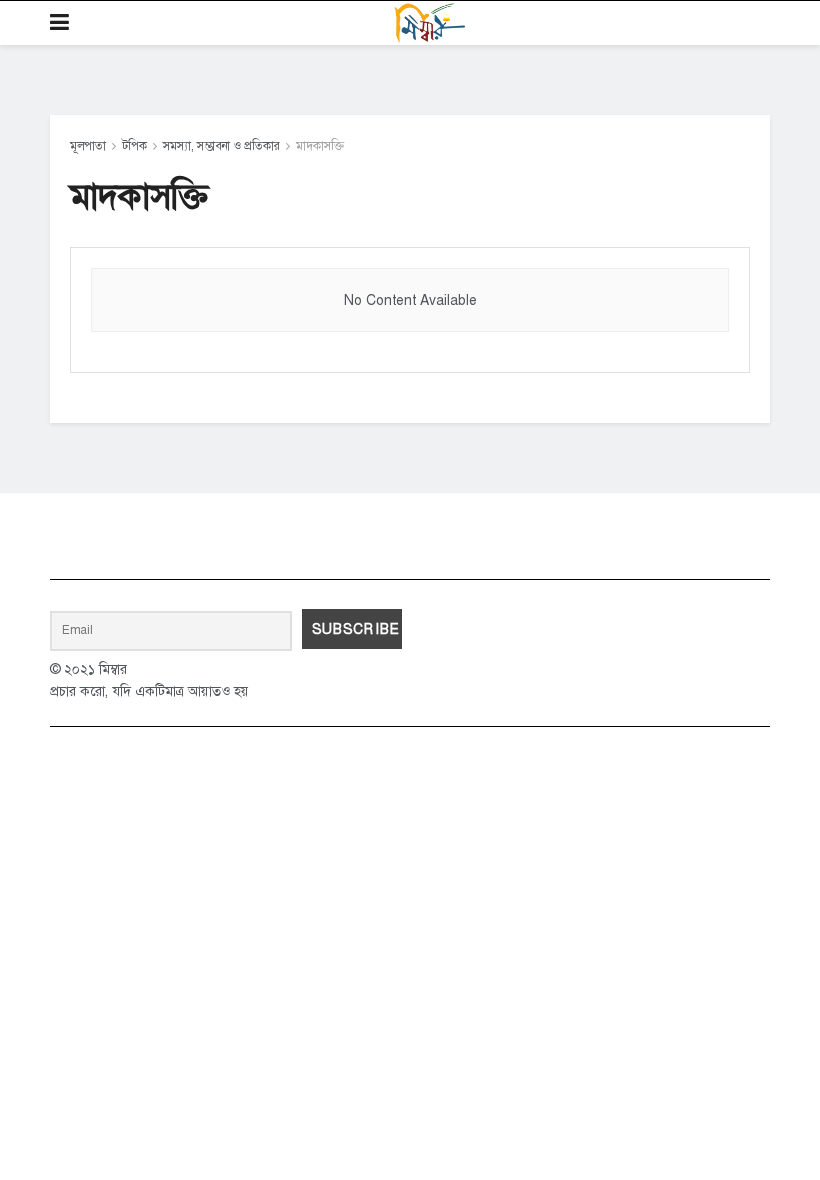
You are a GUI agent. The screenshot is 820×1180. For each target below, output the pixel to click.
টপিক (134, 146)
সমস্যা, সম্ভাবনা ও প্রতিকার (221, 146)
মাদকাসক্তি (320, 146)
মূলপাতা (88, 146)
